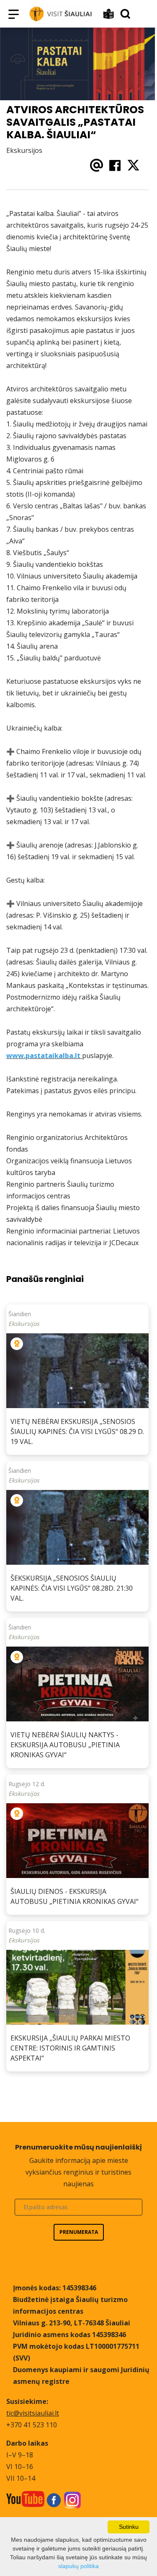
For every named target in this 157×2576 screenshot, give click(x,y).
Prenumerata (79, 2232)
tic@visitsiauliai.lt (33, 2413)
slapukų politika (78, 2566)
